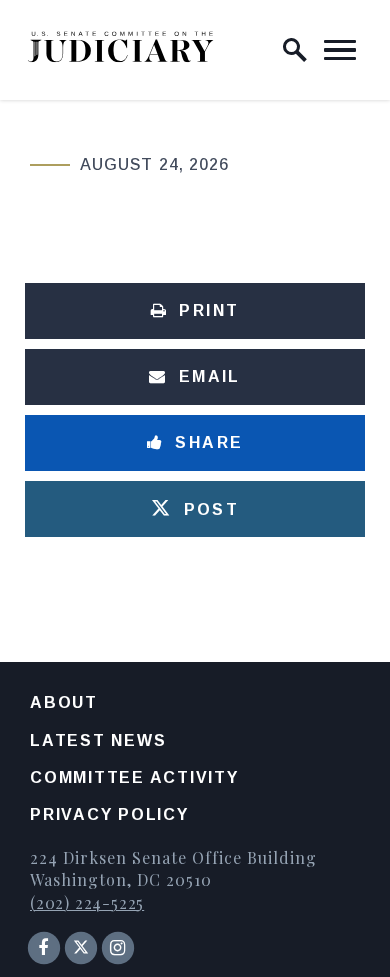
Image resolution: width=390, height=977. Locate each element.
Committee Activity (134, 777)
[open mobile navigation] (340, 50)
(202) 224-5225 (87, 902)
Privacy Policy (109, 814)
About (64, 702)
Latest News (98, 740)
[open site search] (295, 50)
